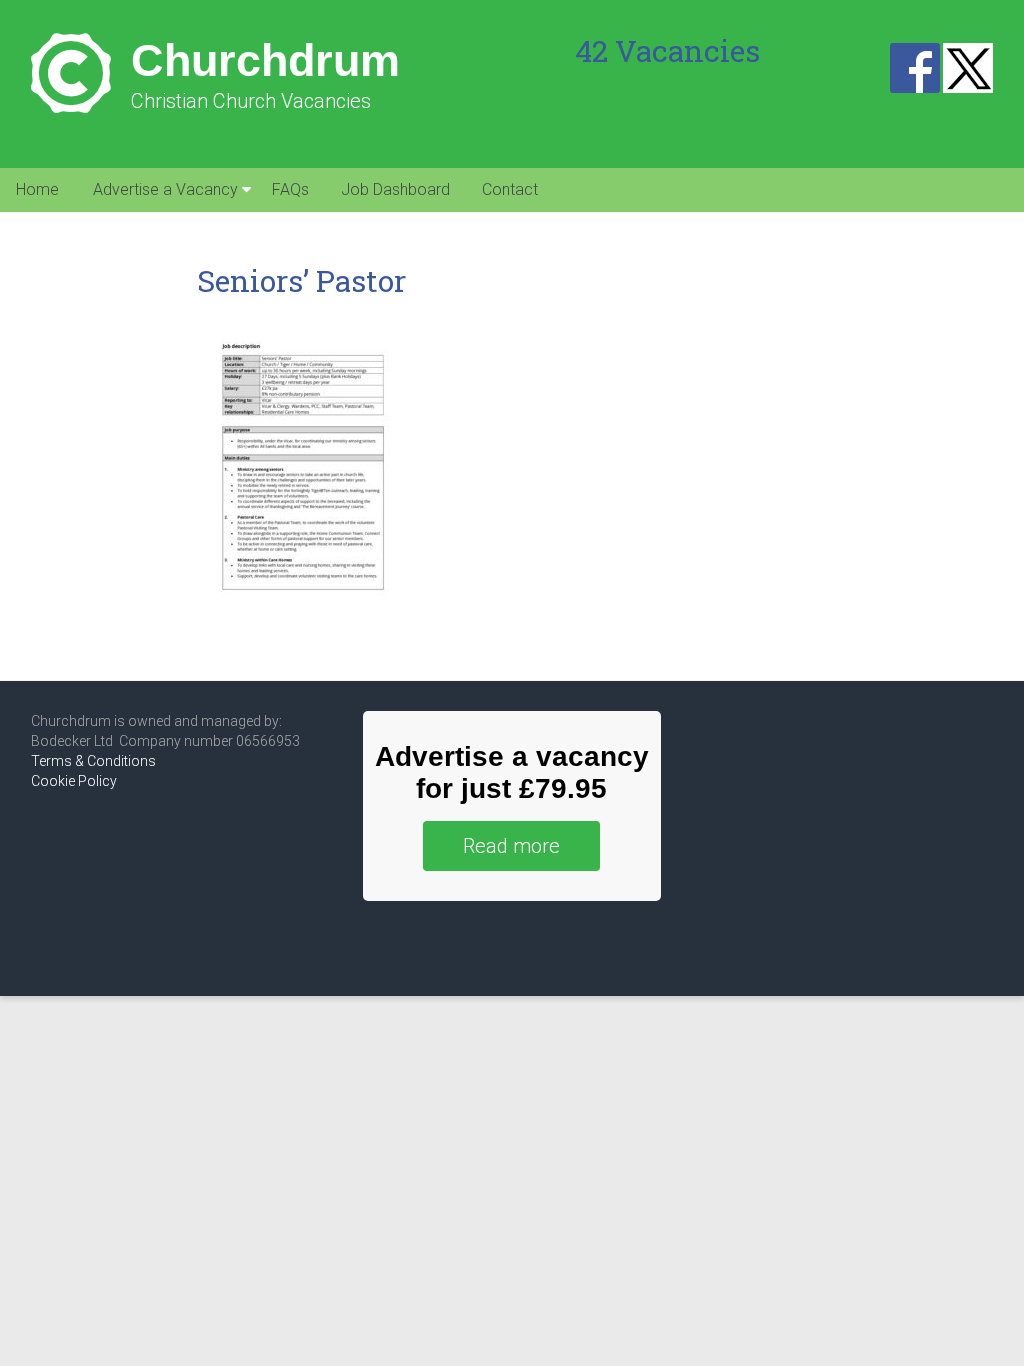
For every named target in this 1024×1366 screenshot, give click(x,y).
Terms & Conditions (93, 761)
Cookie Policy (74, 781)
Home (37, 189)
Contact (510, 189)
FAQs (290, 189)
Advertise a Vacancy (165, 189)
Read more (511, 846)
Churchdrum (265, 60)
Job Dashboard (395, 189)
